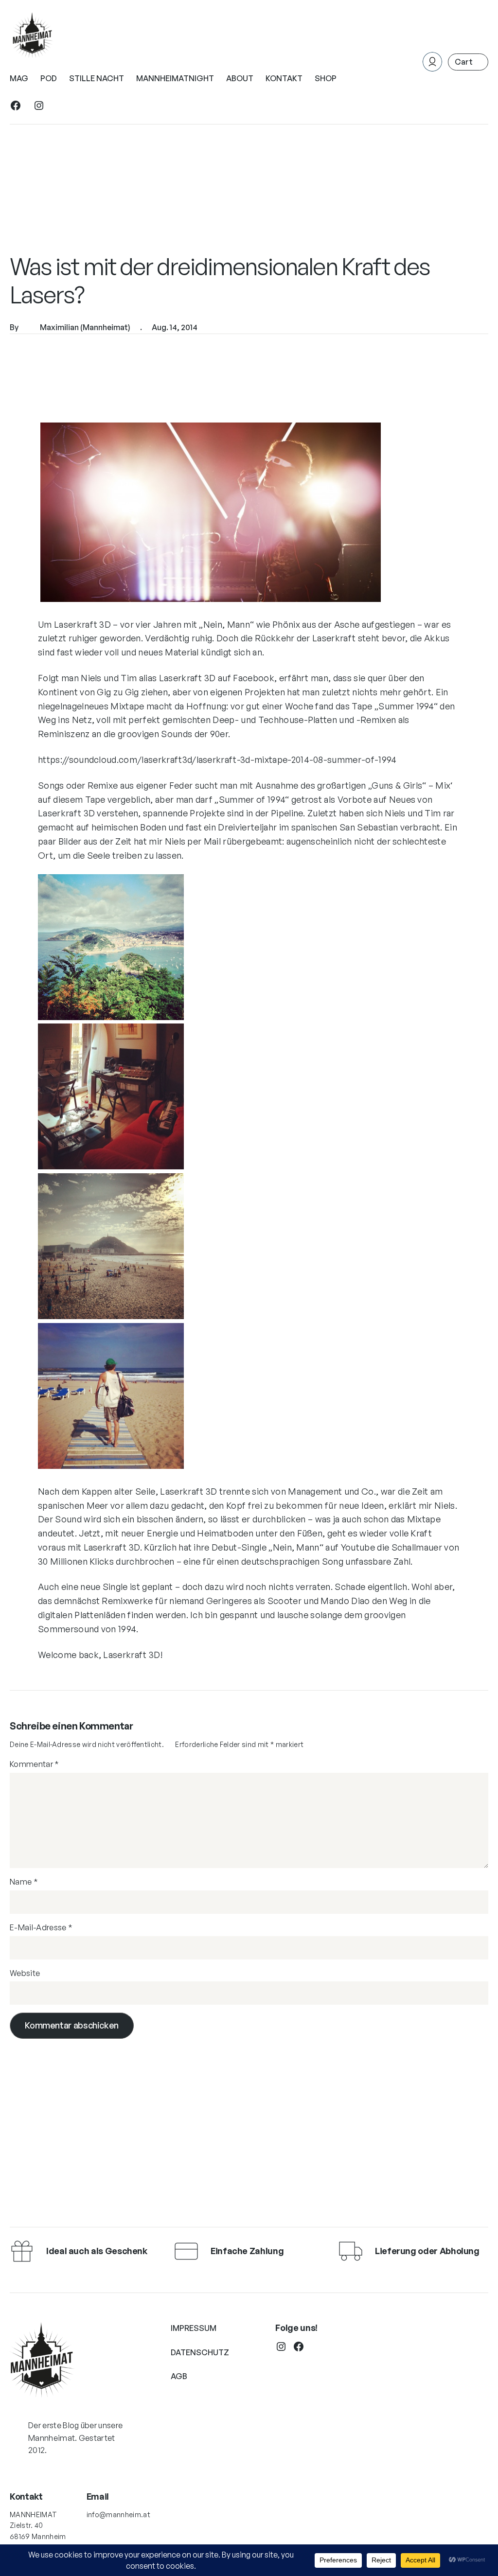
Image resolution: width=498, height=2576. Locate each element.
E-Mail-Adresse (41, 1927)
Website (25, 1973)
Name (24, 1882)
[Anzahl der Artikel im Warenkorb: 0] (468, 62)
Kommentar (35, 1764)
